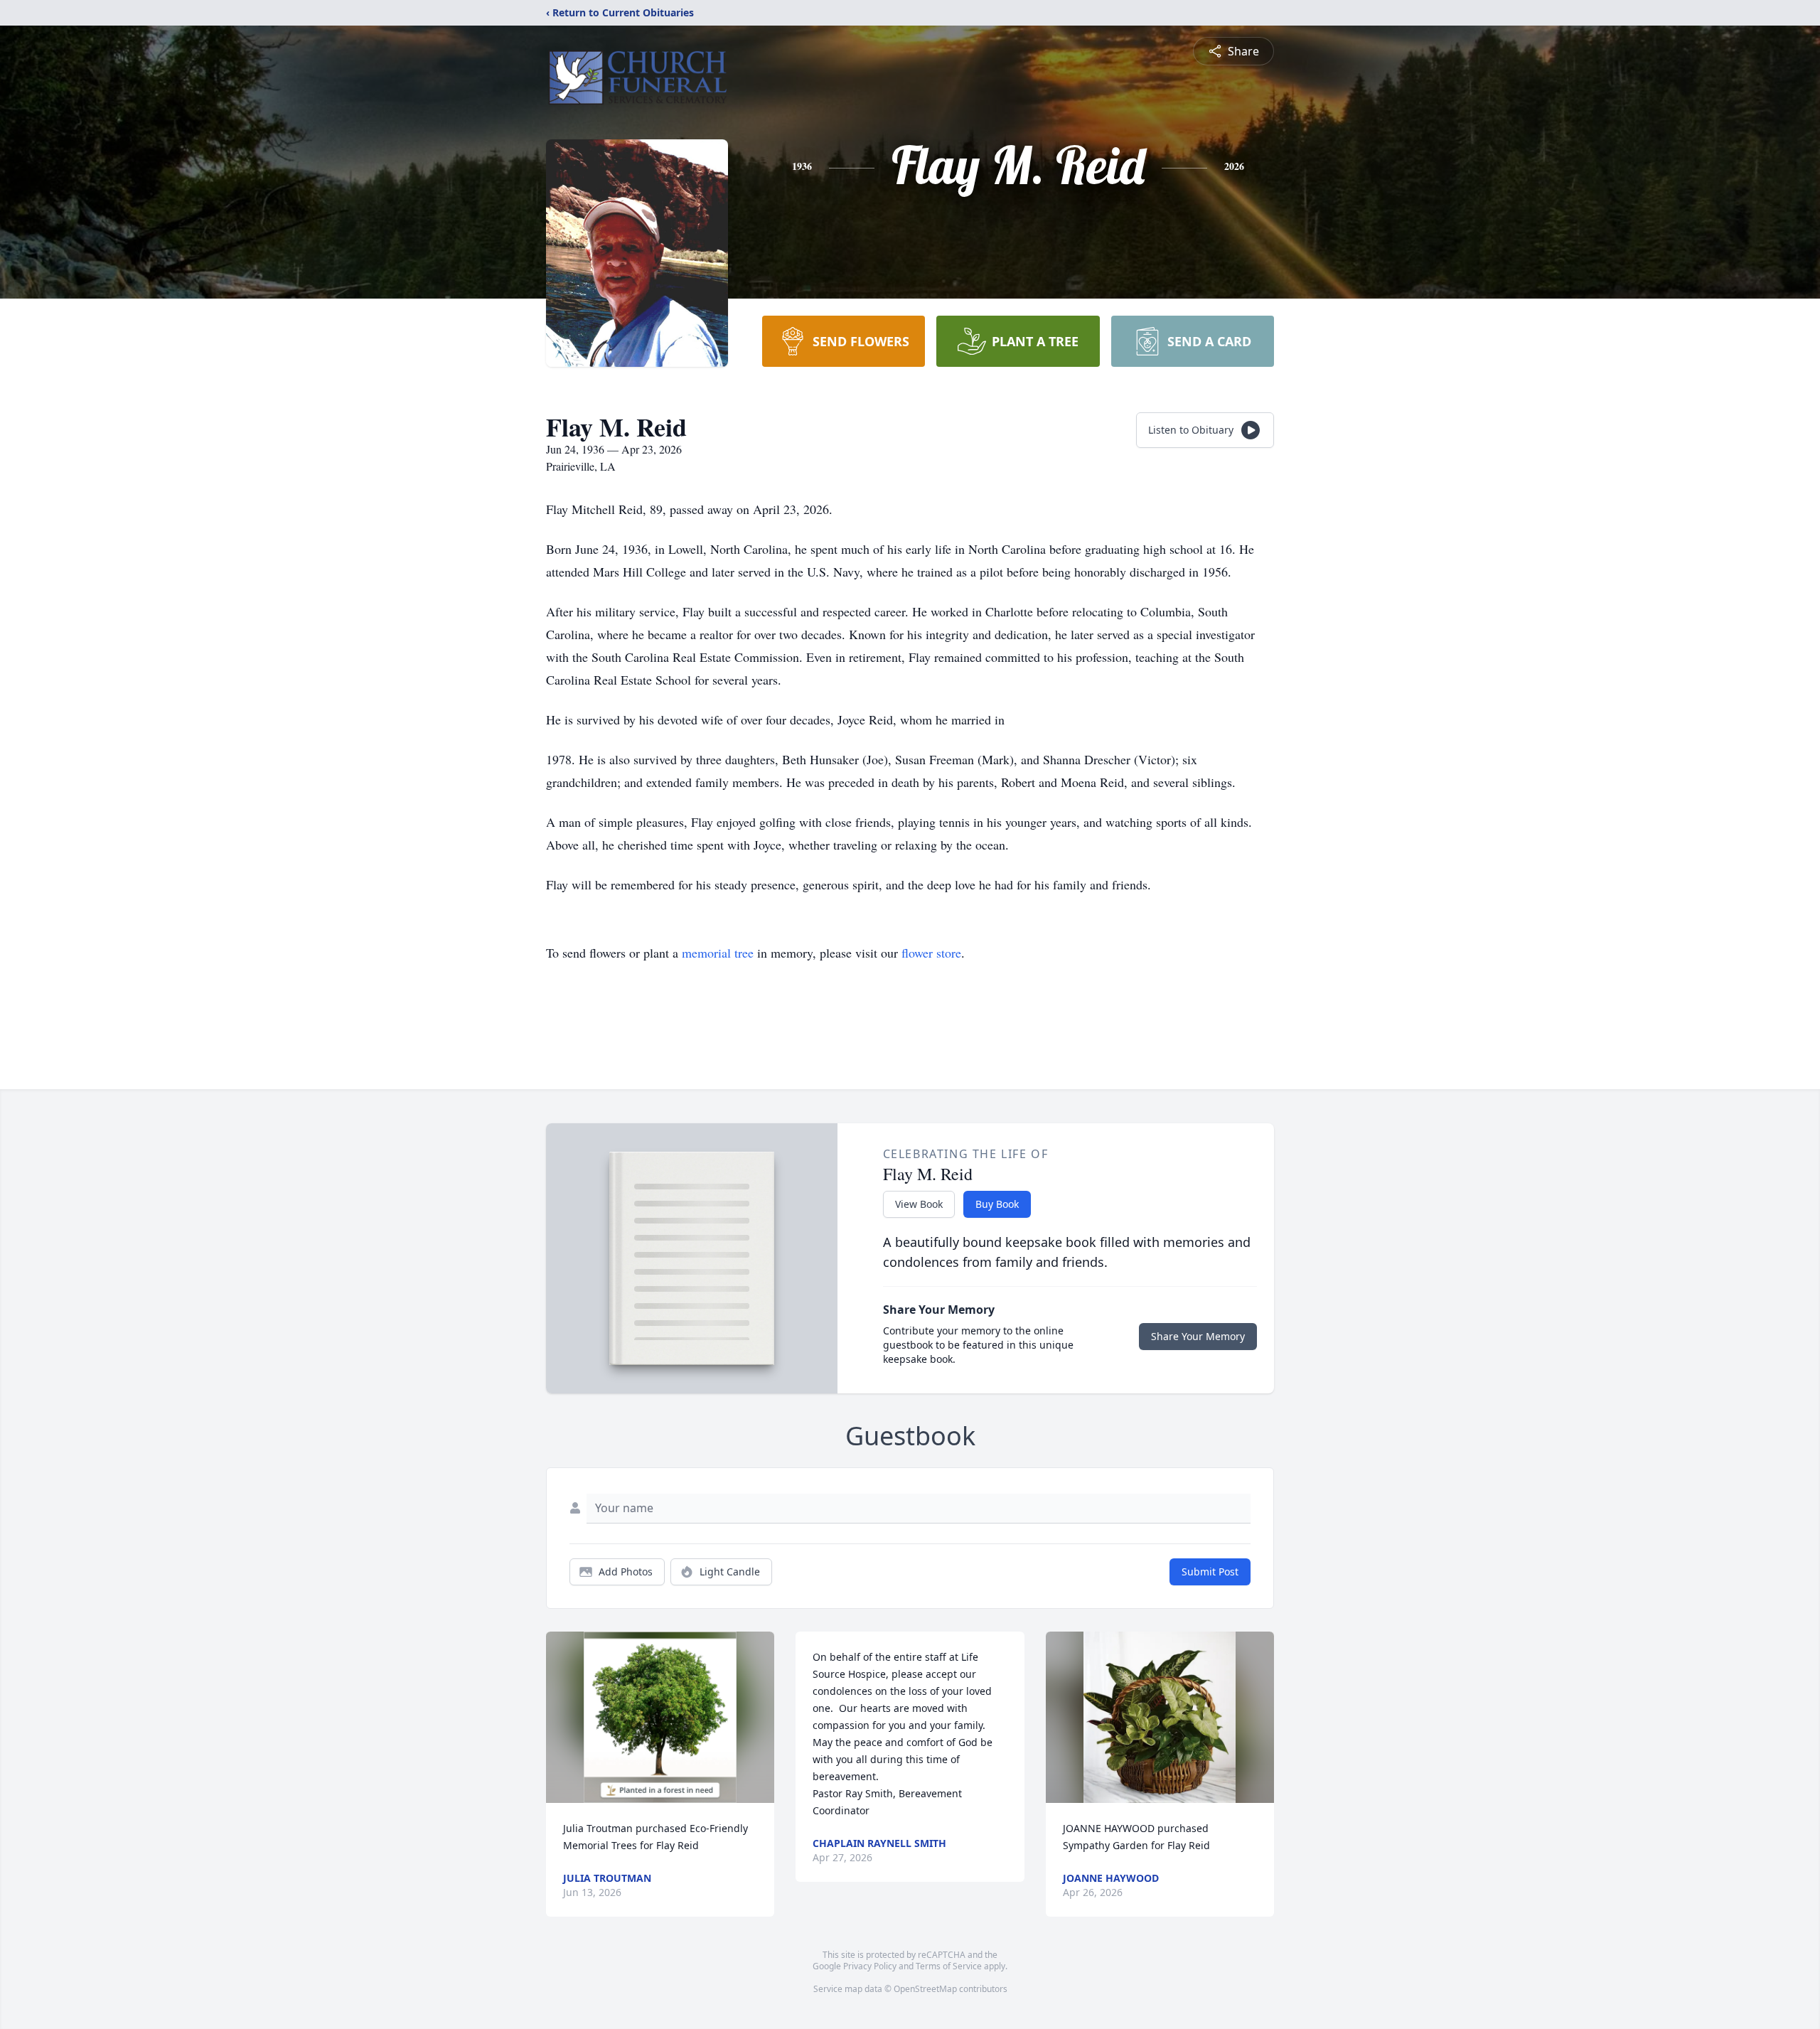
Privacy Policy (870, 1966)
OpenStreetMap (925, 1989)
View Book (919, 1204)
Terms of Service (949, 1966)
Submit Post (1210, 1572)
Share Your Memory (1198, 1336)
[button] (660, 1717)
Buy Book (997, 1204)
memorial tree (718, 953)
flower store (931, 953)
